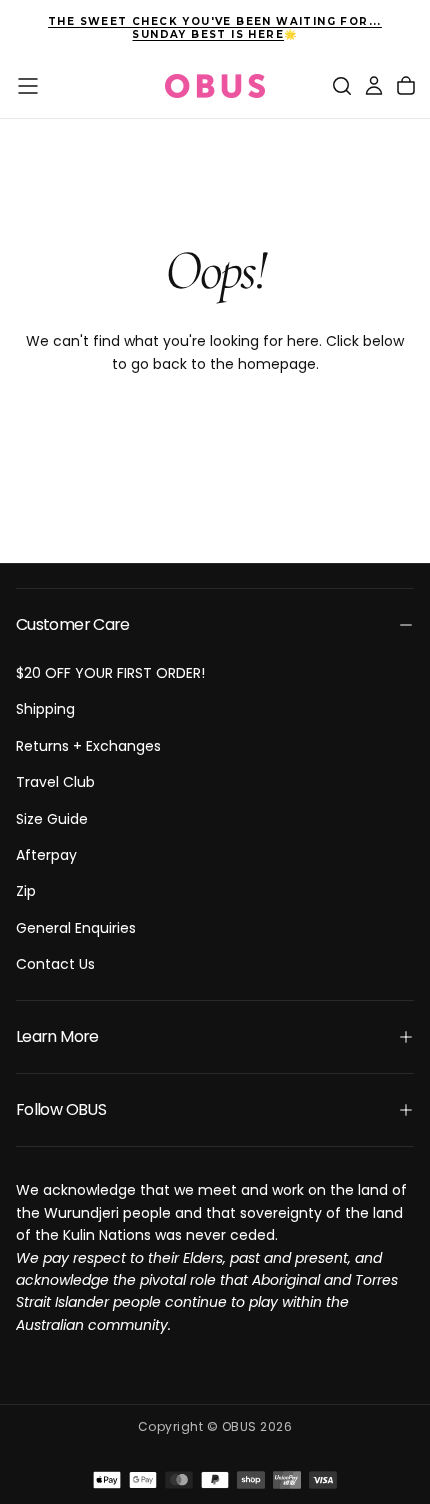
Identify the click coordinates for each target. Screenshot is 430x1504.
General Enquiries (76, 928)
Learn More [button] (57, 1036)
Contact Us (55, 964)
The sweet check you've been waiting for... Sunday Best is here (215, 28)
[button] (28, 86)
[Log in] (374, 86)
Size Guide (52, 819)
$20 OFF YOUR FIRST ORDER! (110, 673)
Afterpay (46, 855)
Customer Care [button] (73, 624)
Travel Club (55, 782)
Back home (215, 428)
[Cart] (406, 86)
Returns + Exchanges (88, 746)
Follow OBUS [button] (61, 1109)
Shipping (45, 709)
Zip (26, 891)
